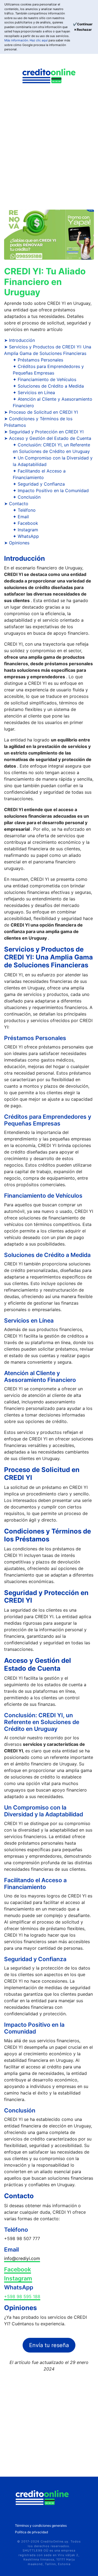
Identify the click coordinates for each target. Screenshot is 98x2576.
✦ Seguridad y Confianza (39, 484)
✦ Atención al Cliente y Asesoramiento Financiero (53, 402)
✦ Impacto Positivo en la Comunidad (51, 490)
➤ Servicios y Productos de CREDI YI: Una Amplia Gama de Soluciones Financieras (48, 350)
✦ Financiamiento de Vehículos (45, 379)
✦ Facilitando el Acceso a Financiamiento (39, 474)
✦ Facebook (25, 523)
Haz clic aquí (39, 40)
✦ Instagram (25, 530)
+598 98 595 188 (22, 2296)
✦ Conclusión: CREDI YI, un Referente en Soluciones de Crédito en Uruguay (51, 448)
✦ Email (21, 517)
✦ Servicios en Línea (34, 392)
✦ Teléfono (24, 510)
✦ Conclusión (27, 497)
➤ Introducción (19, 340)
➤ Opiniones (17, 543)
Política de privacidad (31, 2532)
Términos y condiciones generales (41, 2526)
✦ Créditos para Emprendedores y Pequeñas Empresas (48, 370)
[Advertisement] (49, 151)
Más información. (17, 40)
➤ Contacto (16, 504)
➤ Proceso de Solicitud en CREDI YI (41, 412)
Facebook (18, 2269)
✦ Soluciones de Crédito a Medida (48, 386)
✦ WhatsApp (26, 536)
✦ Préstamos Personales (38, 360)
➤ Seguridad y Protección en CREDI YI (44, 432)
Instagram (18, 2278)
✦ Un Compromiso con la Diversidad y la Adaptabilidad (53, 461)
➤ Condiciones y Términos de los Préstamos (38, 422)
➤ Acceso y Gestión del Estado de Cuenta (48, 438)
